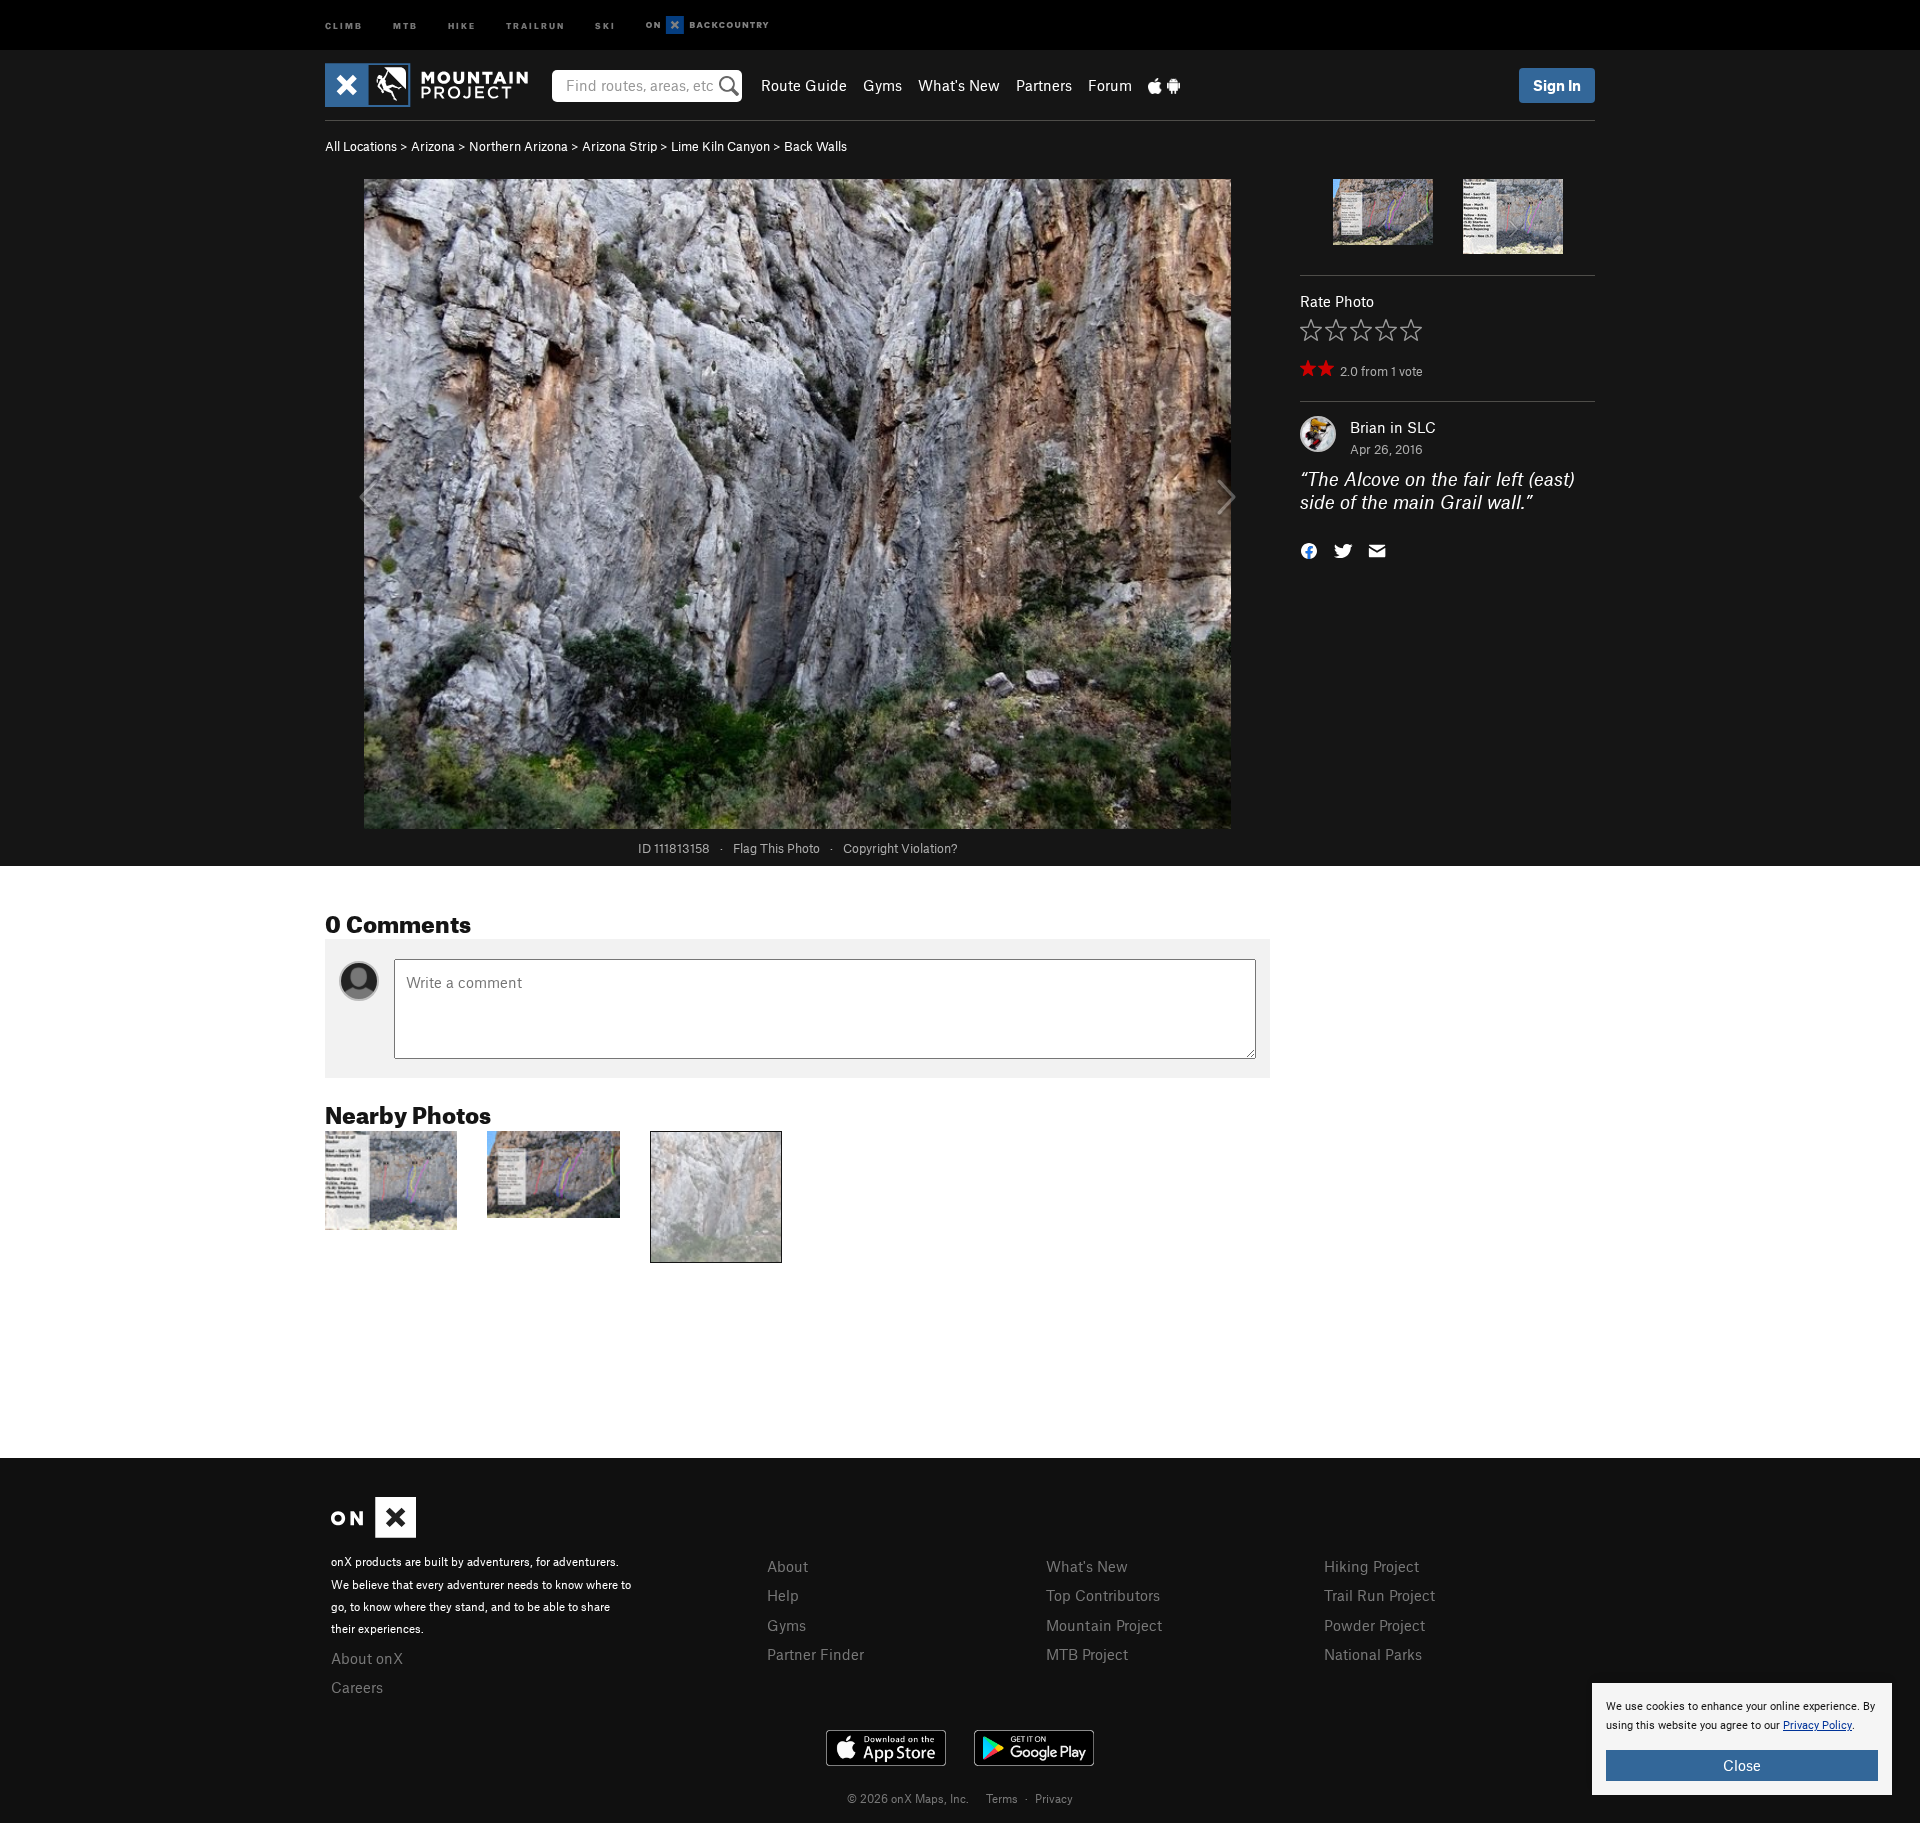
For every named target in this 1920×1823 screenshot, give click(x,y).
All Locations (361, 146)
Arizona (433, 146)
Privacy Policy (1817, 1725)
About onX (367, 1658)
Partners (1044, 85)
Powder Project (1374, 1625)
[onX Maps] (373, 1532)
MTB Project (1087, 1654)
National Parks (1373, 1654)
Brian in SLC (1393, 427)
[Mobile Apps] (1164, 85)
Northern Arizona (518, 146)
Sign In (1557, 85)
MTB (405, 24)
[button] (1309, 548)
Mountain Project (1104, 1625)
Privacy (1054, 1798)
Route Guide (804, 85)
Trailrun (535, 24)
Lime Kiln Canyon (720, 146)
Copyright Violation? (900, 848)
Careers (357, 1687)
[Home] (436, 85)
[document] (1742, 1739)
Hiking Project (1371, 1566)
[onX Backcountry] (707, 25)
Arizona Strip (619, 146)
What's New (959, 85)
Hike (462, 24)
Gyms (882, 85)
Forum (1110, 85)
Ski (605, 24)
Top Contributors (1103, 1595)
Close (1742, 1765)
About (787, 1566)
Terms (1002, 1798)
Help (783, 1595)
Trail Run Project (1379, 1595)
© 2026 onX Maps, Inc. (908, 1798)
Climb (344, 24)
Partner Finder (815, 1654)
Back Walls (815, 146)
